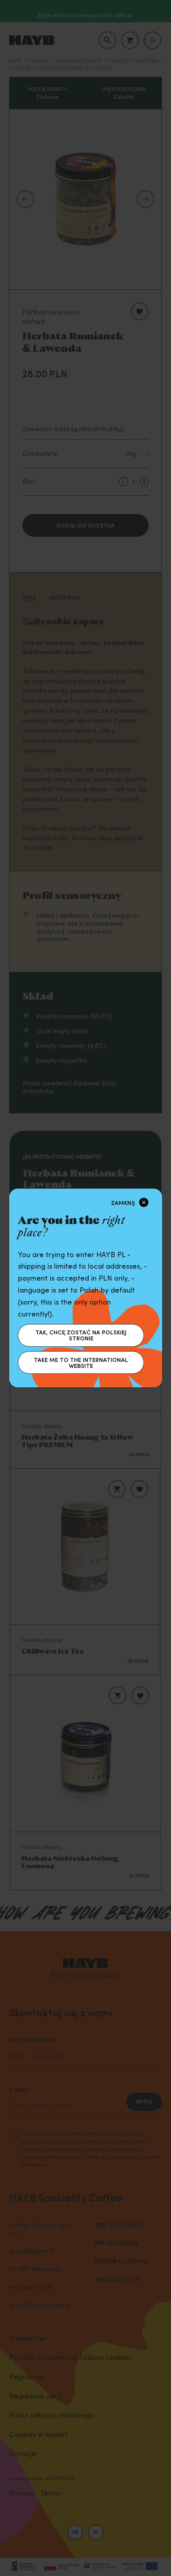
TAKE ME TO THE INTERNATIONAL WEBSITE (81, 1363)
